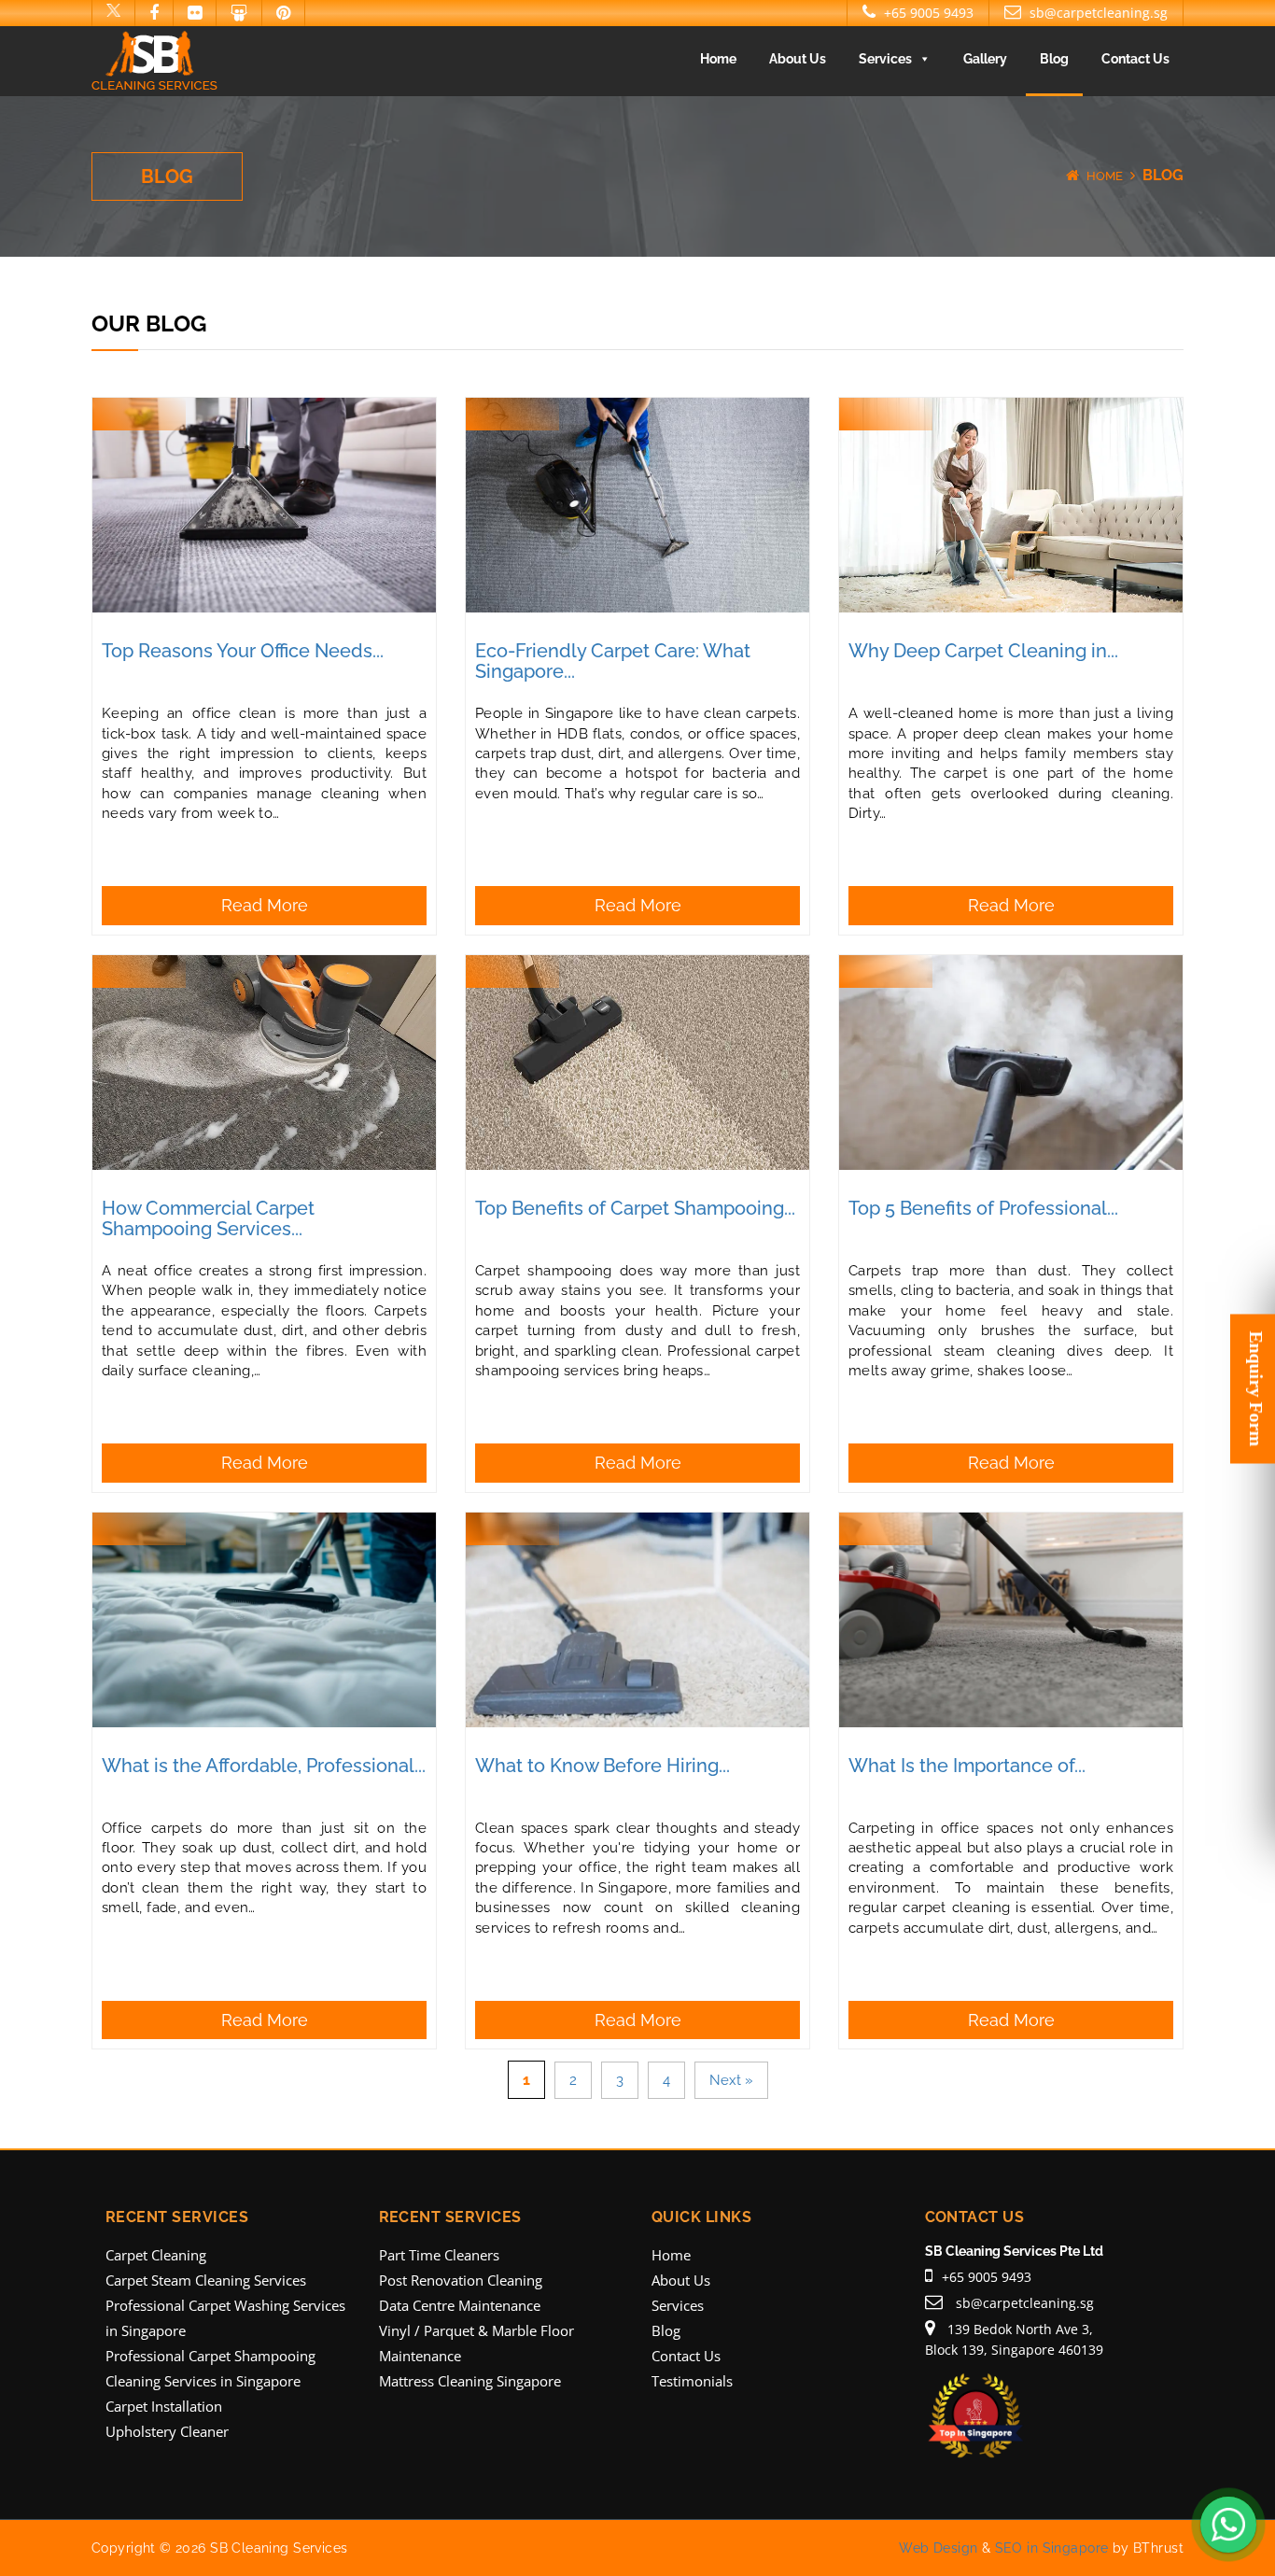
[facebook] (154, 13)
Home (718, 59)
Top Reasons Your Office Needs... (243, 651)
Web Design (938, 2548)
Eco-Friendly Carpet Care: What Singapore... (613, 661)
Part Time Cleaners (439, 2255)
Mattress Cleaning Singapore (470, 2381)
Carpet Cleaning (156, 2255)
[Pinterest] (283, 13)
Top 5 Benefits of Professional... (983, 1208)
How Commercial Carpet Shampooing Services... (208, 1218)
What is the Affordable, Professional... (264, 1766)
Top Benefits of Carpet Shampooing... (635, 1208)
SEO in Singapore (1052, 2548)
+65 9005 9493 (927, 13)
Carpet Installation (164, 2406)
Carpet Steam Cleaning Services (206, 2280)
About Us (798, 59)
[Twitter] (113, 13)
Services (885, 59)
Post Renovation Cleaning (461, 2280)
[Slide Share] (238, 13)
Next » (731, 2080)
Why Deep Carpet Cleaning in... (983, 651)
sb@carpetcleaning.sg (1097, 13)
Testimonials (692, 2381)
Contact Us (1135, 59)
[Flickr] (194, 13)
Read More (265, 905)
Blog (1054, 59)
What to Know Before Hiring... (602, 1766)
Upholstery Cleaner (167, 2431)
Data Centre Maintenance (460, 2305)
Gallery (985, 59)
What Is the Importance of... (967, 1766)
